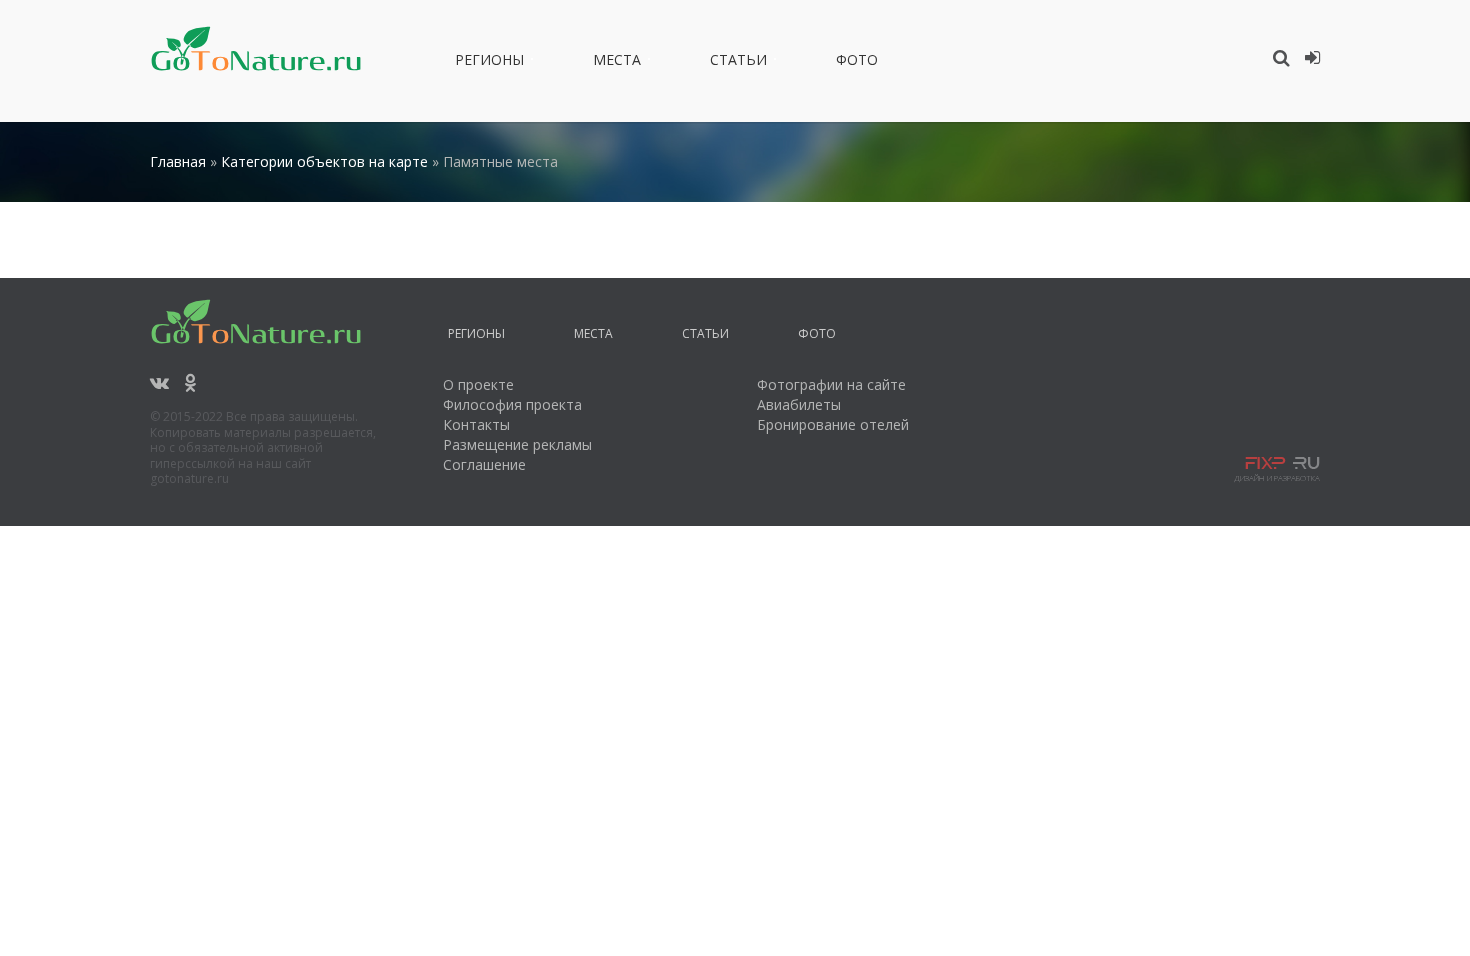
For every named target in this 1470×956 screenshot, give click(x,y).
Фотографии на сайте (831, 384)
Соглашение (484, 464)
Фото (857, 63)
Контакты (476, 424)
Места (617, 63)
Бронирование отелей (833, 424)
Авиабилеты (799, 404)
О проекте (478, 384)
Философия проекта (512, 404)
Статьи (738, 63)
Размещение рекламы (517, 444)
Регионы (489, 63)
